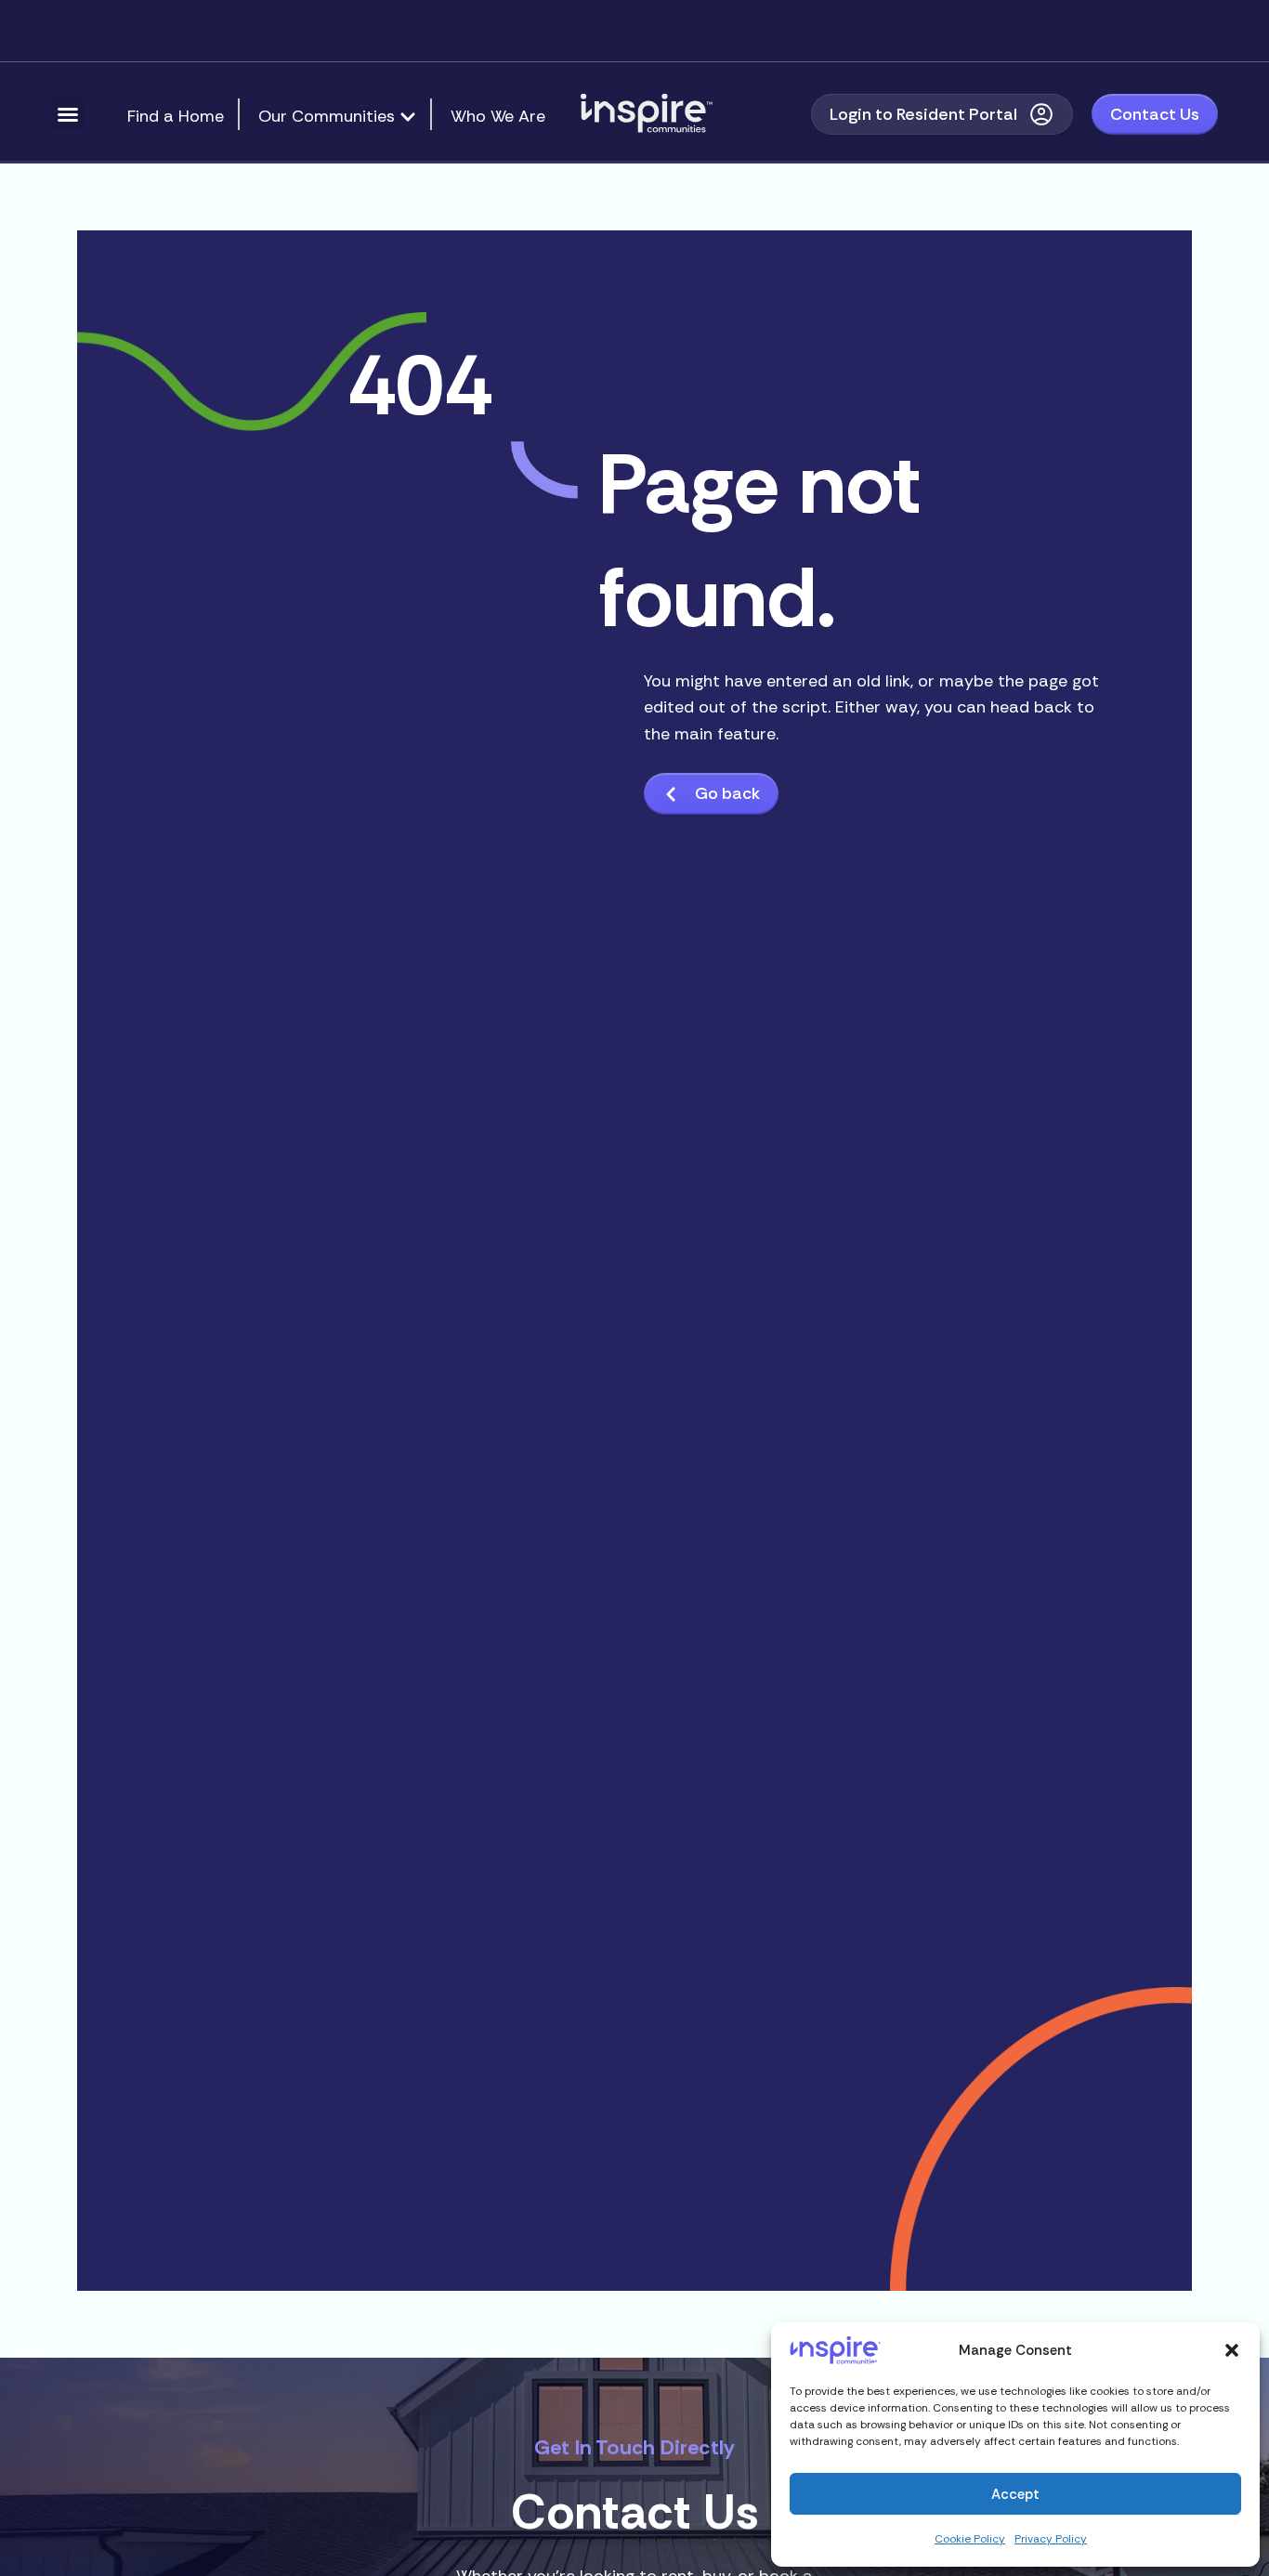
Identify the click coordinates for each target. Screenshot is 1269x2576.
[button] (1232, 2350)
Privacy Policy (1051, 2539)
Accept (1015, 2494)
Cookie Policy (970, 2539)
